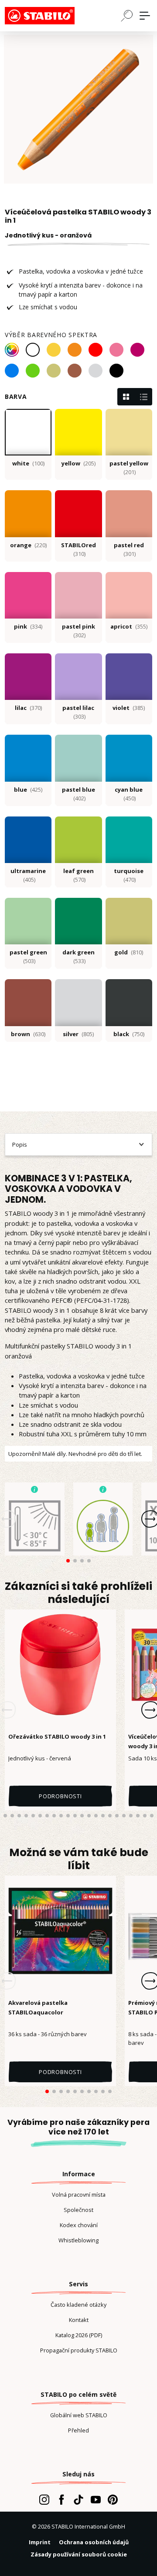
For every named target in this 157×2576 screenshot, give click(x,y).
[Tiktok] (78, 2499)
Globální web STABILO (79, 2415)
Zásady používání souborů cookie (79, 2554)
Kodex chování (79, 2225)
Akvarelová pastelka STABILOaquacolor (38, 2007)
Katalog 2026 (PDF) (79, 2335)
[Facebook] (61, 2499)
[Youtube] (96, 2499)
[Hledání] (127, 15)
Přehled (78, 2430)
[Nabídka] (145, 16)
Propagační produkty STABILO (79, 2350)
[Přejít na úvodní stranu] (48, 16)
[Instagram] (44, 2499)
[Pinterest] (113, 2499)
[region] (78, 109)
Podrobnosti (60, 1796)
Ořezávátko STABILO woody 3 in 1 (57, 1736)
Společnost (78, 2210)
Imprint (40, 2542)
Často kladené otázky (78, 2305)
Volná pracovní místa (79, 2195)
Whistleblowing (78, 2240)
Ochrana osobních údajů (94, 2542)
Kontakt (79, 2320)
